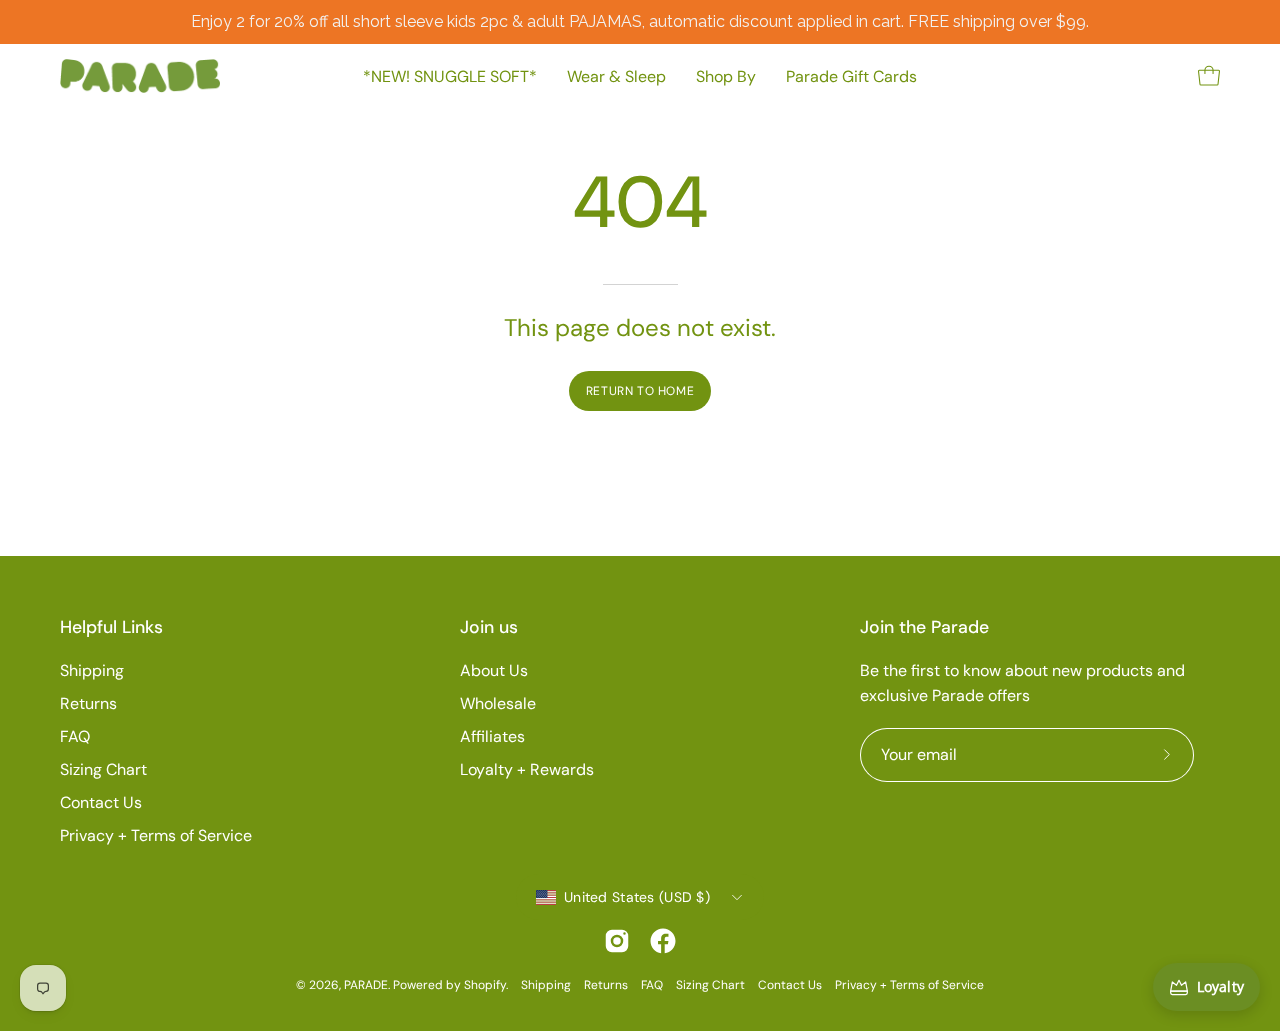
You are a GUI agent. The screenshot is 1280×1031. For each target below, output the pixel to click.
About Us (494, 670)
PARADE (366, 985)
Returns (88, 703)
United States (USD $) (637, 897)
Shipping (92, 670)
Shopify (485, 985)
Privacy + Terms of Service (156, 835)
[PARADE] (140, 76)
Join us (489, 627)
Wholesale (498, 703)
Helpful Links (111, 627)
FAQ (75, 736)
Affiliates (492, 736)
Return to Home (640, 391)
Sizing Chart (103, 769)
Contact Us (101, 802)
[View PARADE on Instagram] (617, 941)
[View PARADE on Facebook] (663, 941)
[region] (640, 22)
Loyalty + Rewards (527, 769)
